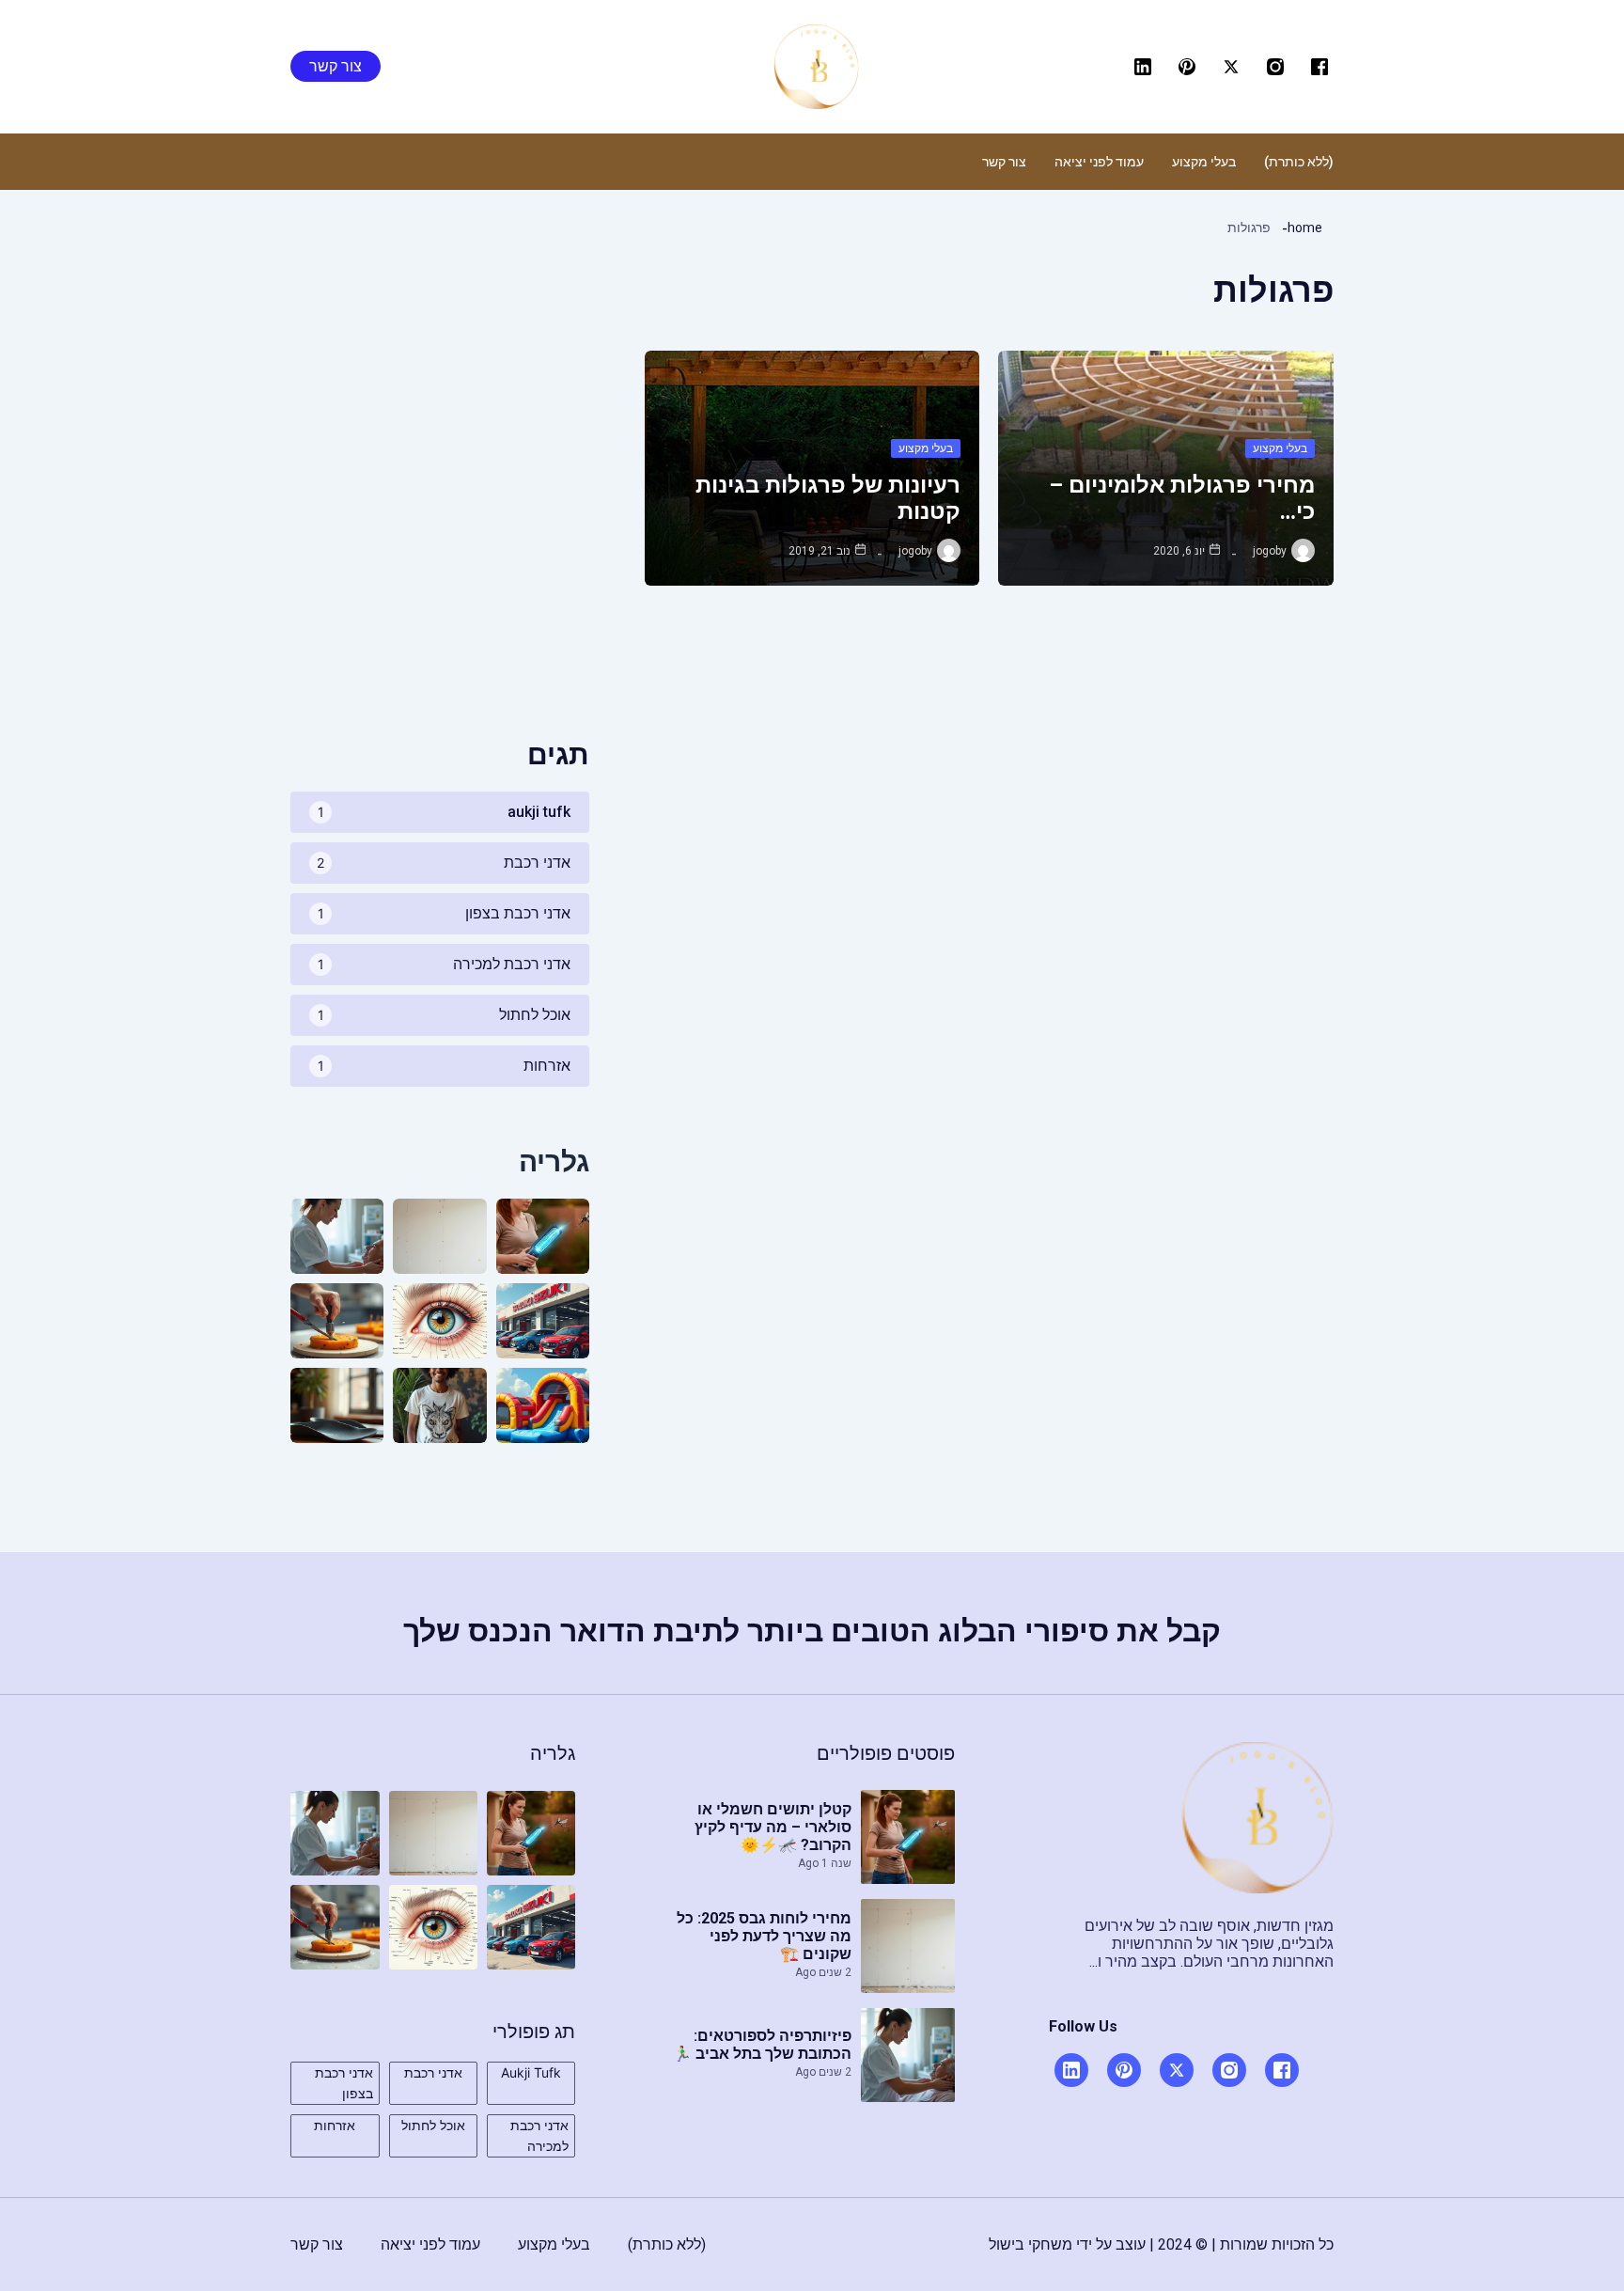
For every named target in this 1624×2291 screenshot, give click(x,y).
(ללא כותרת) (1299, 162)
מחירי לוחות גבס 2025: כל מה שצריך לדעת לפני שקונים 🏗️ (764, 1936)
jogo (1264, 551)
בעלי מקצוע (1204, 162)
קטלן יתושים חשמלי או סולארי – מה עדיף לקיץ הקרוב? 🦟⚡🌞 (773, 1827)
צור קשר (1004, 162)
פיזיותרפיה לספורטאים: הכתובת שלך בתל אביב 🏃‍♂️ (762, 2045)
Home (1305, 228)
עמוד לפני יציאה (1099, 162)
